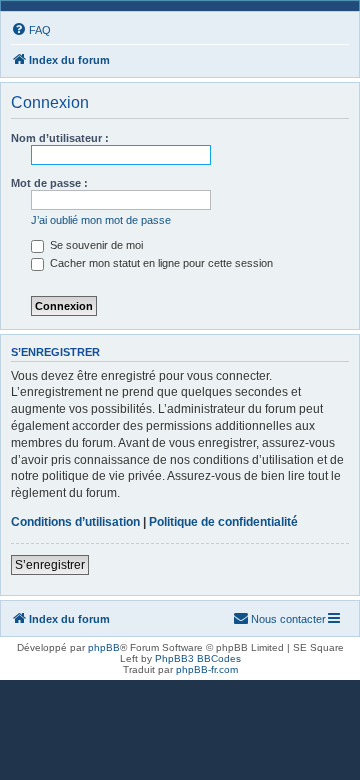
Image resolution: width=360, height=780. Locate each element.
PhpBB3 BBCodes (198, 658)
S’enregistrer (50, 565)
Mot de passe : (49, 183)
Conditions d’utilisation (75, 522)
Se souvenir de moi (95, 245)
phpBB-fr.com (207, 669)
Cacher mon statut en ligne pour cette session (160, 263)
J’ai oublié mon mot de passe (101, 220)
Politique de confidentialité (223, 522)
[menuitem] (31, 30)
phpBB (104, 647)
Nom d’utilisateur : (60, 138)
